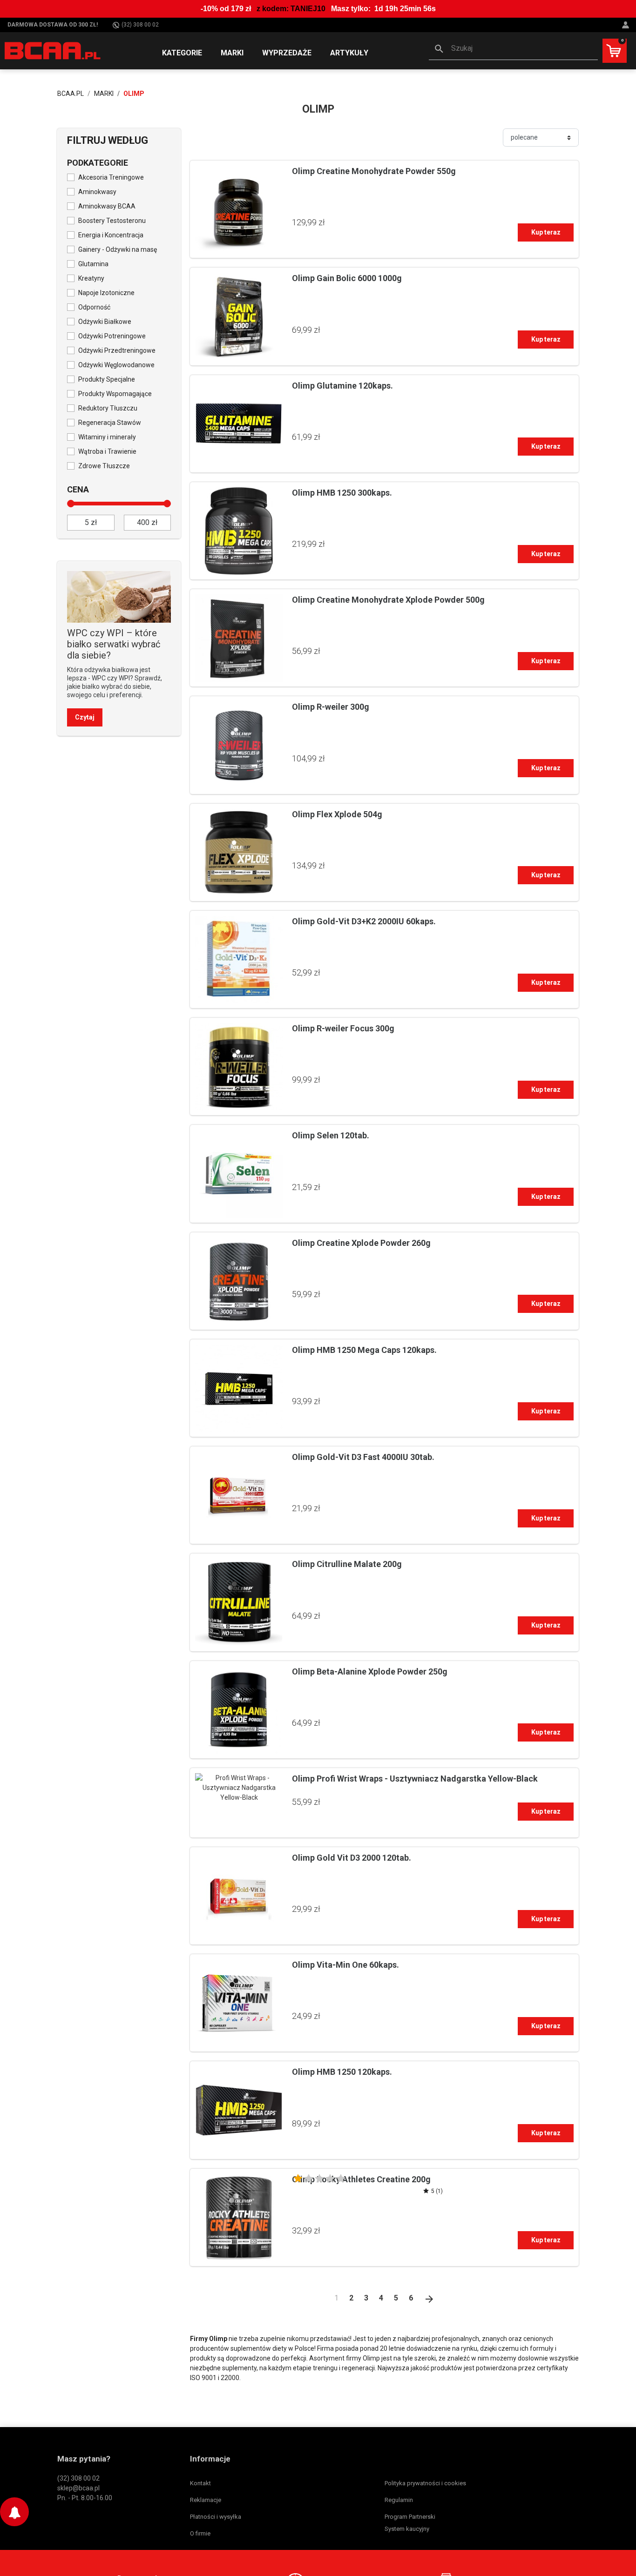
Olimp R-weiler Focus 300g (343, 1028)
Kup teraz (546, 232)
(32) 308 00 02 (140, 25)
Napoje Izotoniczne (106, 293)
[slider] (71, 504)
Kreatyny (91, 278)
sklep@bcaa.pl (78, 2488)
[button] (513, 49)
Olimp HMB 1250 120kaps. (342, 2072)
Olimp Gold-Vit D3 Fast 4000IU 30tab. (363, 1457)
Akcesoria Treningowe (111, 177)
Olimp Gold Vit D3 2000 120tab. (352, 1858)
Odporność (94, 307)
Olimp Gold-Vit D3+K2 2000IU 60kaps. (364, 921)
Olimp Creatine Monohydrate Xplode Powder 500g (388, 600)
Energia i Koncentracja (111, 235)
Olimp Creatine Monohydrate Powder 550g (374, 171)
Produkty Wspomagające (115, 394)
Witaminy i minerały (107, 437)
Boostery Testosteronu (112, 221)
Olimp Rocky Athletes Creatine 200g (361, 2179)
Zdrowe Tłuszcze (104, 466)
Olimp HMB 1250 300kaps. (342, 493)
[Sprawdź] (119, 596)
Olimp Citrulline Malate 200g (347, 1564)
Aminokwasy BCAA (107, 206)
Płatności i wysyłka (216, 2517)
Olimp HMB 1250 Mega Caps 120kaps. (364, 1350)
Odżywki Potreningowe (112, 336)
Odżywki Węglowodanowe (116, 365)
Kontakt (200, 2483)
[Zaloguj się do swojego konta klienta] (627, 25)
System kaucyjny (407, 2529)
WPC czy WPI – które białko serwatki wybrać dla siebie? (114, 644)
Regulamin (399, 2500)
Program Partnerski (410, 2517)
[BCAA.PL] (53, 50)
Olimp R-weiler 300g (331, 707)
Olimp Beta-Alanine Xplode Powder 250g (370, 1671)
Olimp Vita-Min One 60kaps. (345, 1965)
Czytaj (85, 717)
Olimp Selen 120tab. (331, 1135)
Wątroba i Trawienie (107, 451)
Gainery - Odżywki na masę (118, 249)
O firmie (200, 2533)
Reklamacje (206, 2500)
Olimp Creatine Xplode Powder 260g (361, 1243)
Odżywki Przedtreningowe (117, 350)
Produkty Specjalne (107, 379)
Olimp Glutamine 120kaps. (342, 386)
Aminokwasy (97, 192)
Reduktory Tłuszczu (108, 408)
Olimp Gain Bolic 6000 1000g (347, 278)
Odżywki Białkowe (105, 322)
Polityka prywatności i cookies (425, 2483)
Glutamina (93, 264)
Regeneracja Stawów (110, 423)
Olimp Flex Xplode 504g (337, 814)
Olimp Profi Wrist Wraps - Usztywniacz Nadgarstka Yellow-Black (415, 1779)
